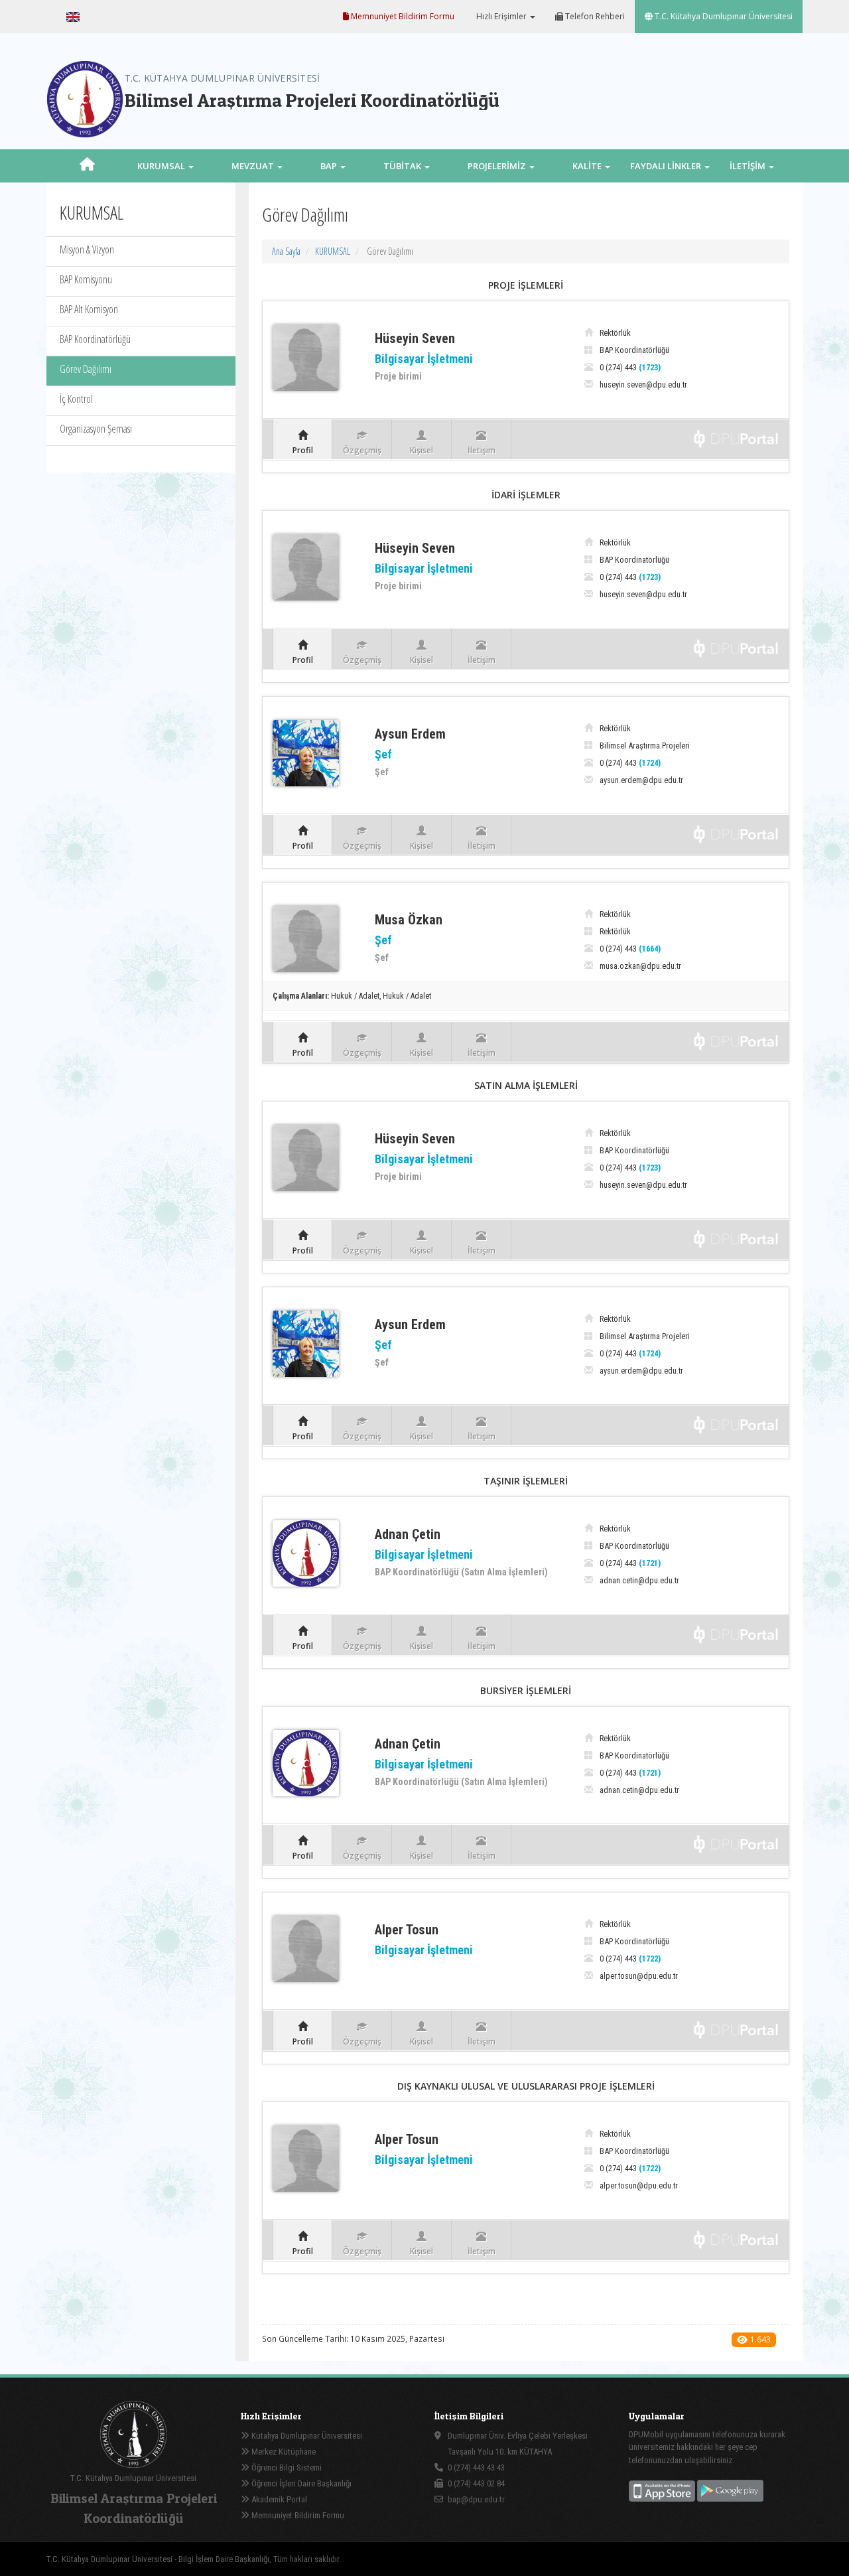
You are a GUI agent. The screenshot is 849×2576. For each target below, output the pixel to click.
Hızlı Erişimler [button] (501, 16)
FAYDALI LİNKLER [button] (667, 166)
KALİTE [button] (588, 166)
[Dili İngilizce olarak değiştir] (73, 17)
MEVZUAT (254, 166)
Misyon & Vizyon (87, 250)
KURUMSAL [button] (162, 166)
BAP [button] (330, 166)
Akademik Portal (278, 2499)
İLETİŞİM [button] (749, 166)
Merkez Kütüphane (283, 2452)
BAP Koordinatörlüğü (95, 339)
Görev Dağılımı (86, 369)
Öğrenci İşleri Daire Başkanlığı (300, 2483)
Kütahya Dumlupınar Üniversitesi (306, 2436)
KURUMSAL (333, 251)
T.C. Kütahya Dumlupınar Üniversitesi (723, 16)
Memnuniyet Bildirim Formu (402, 16)
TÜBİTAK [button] (403, 166)
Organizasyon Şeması (96, 429)
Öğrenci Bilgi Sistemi (286, 2468)
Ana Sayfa (286, 251)
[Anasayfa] (87, 166)
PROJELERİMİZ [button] (498, 166)
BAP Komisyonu (86, 279)
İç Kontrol (76, 399)
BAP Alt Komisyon (89, 309)
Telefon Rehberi (594, 16)
